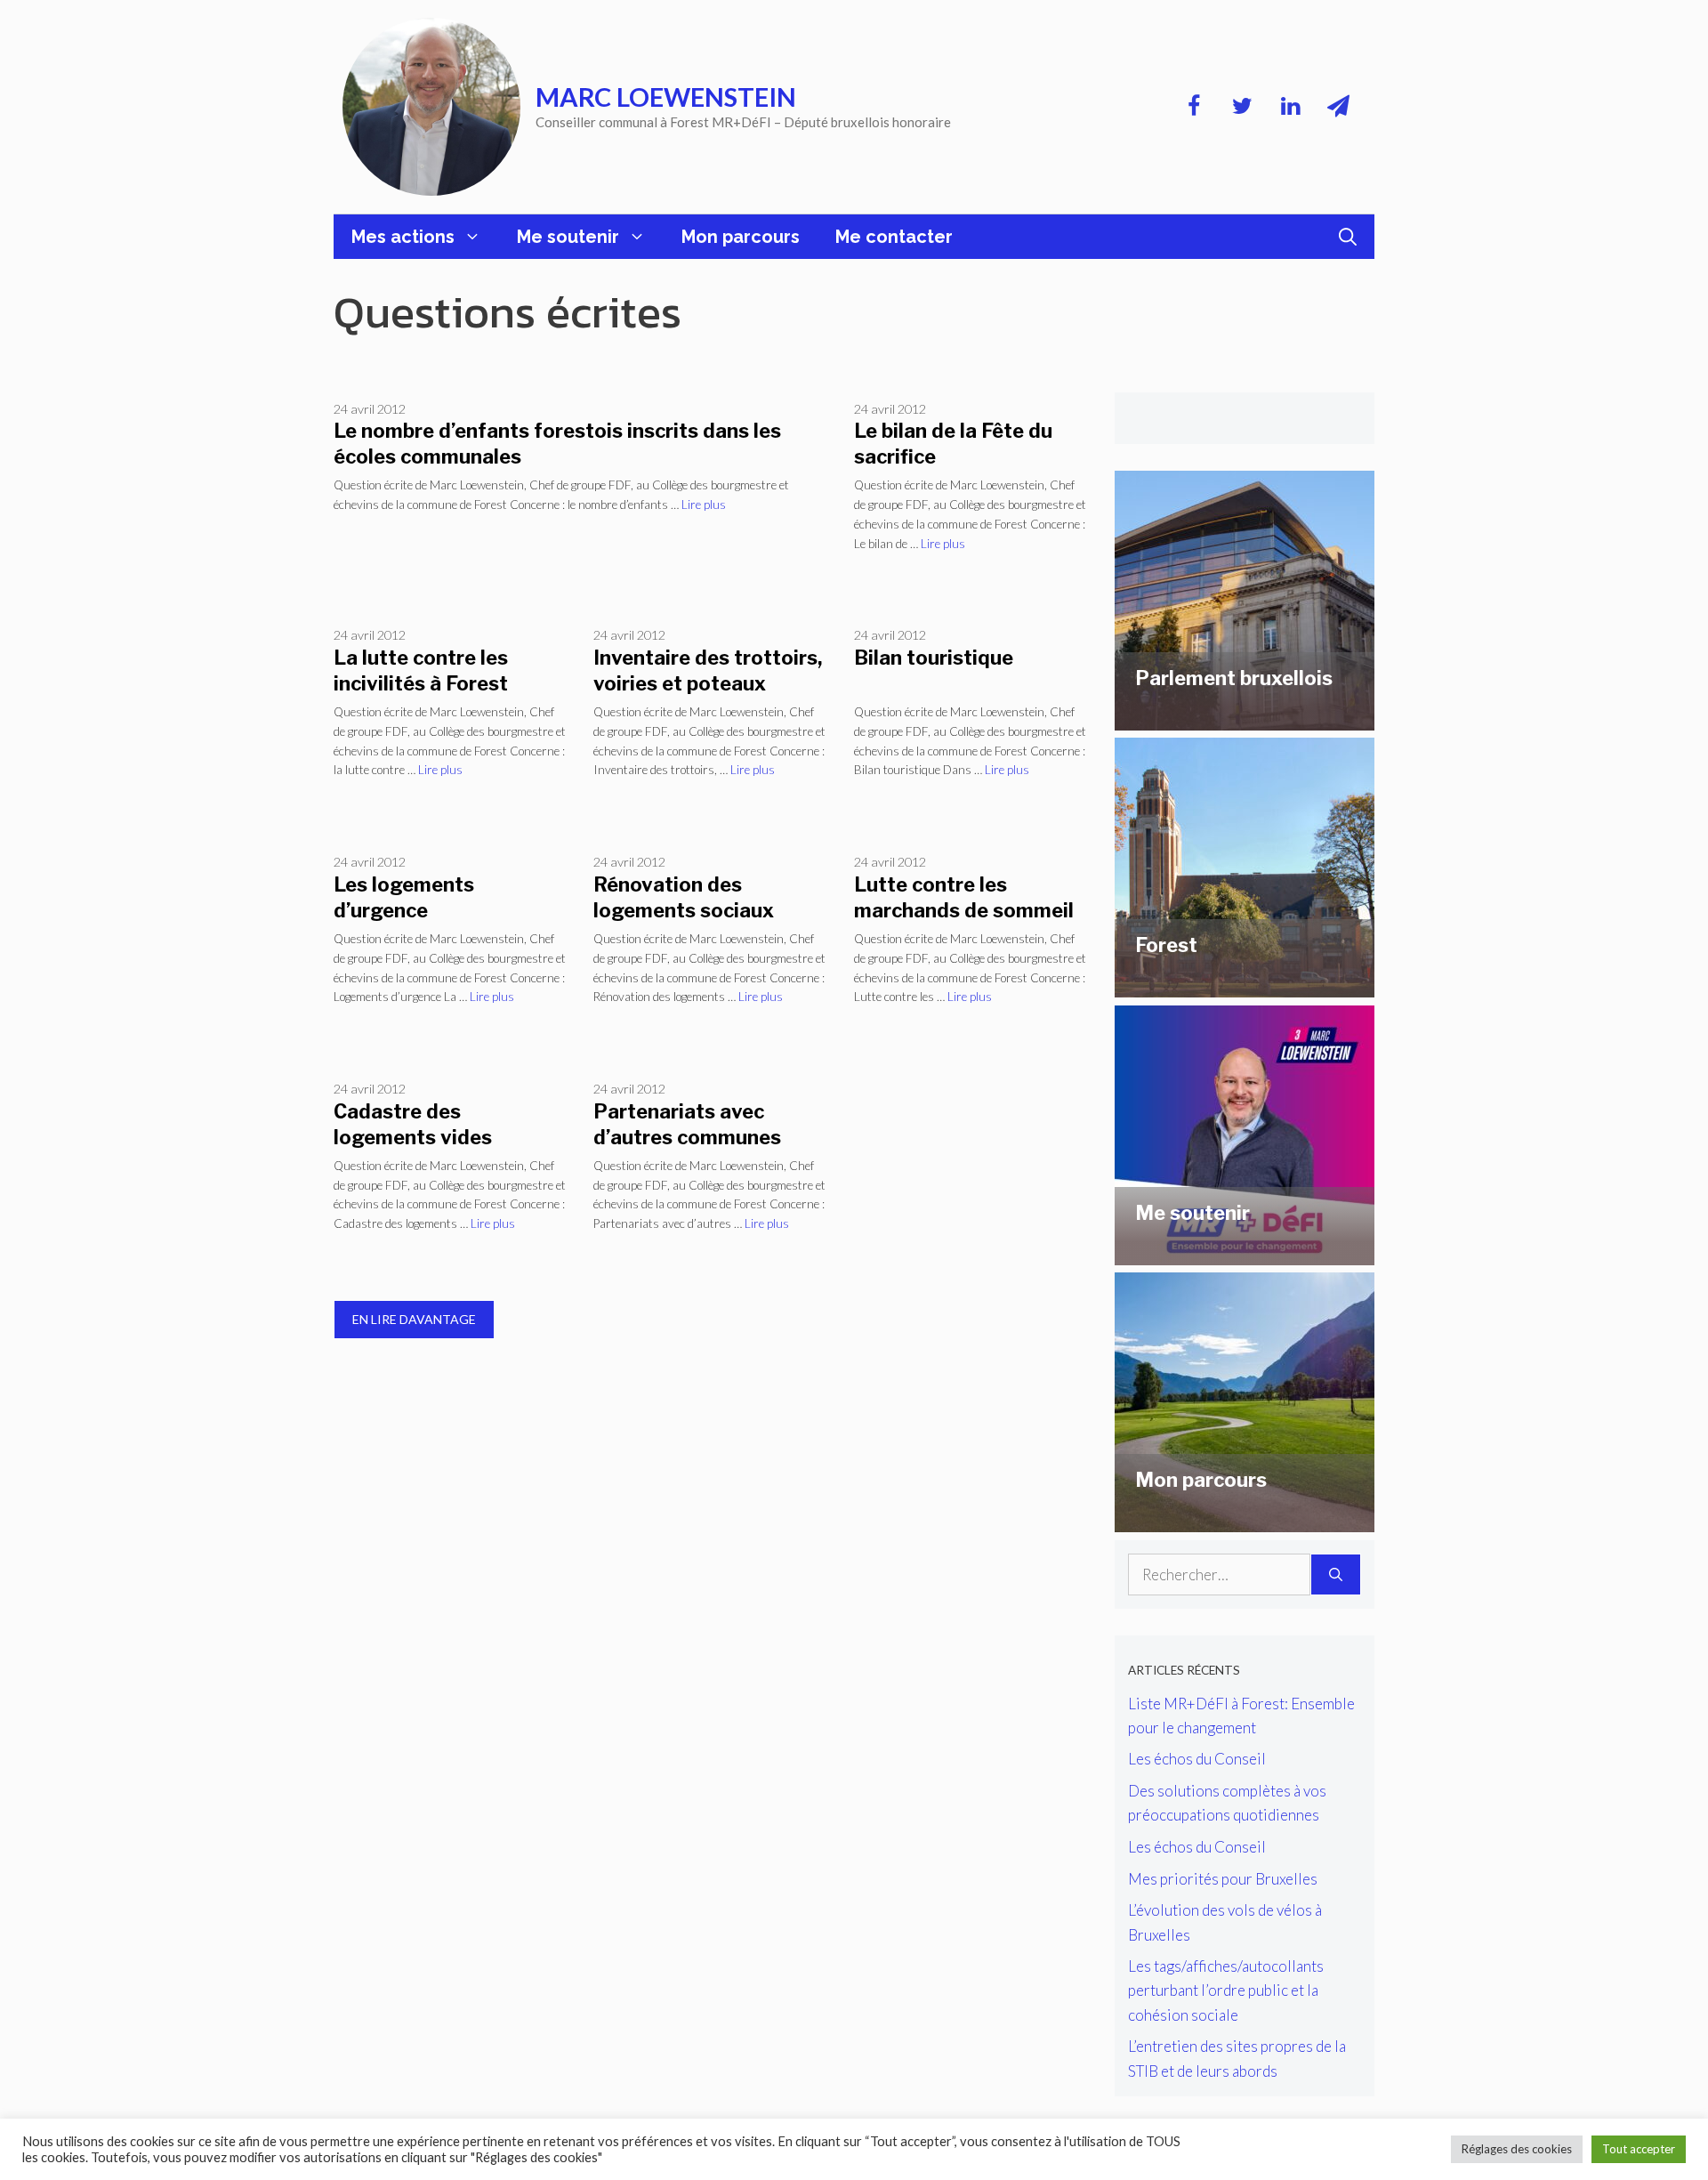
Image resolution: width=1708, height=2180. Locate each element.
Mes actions (403, 237)
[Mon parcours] (1245, 1520)
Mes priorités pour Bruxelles (1223, 1879)
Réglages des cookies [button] (1517, 2149)
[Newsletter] (1338, 107)
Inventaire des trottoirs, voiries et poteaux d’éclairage (708, 683)
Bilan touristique (934, 658)
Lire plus (704, 505)
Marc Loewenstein (666, 97)
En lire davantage (414, 1319)
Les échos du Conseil (1197, 1759)
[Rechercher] (1336, 1575)
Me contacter (894, 237)
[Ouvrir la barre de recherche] (1348, 237)
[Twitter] (1242, 107)
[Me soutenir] (1245, 1252)
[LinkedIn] (1290, 107)
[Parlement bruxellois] (1245, 718)
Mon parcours (741, 237)
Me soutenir (568, 237)
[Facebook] (1194, 107)
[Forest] (1245, 985)
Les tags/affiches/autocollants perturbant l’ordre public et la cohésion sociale (1226, 1990)
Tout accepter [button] (1639, 2149)
